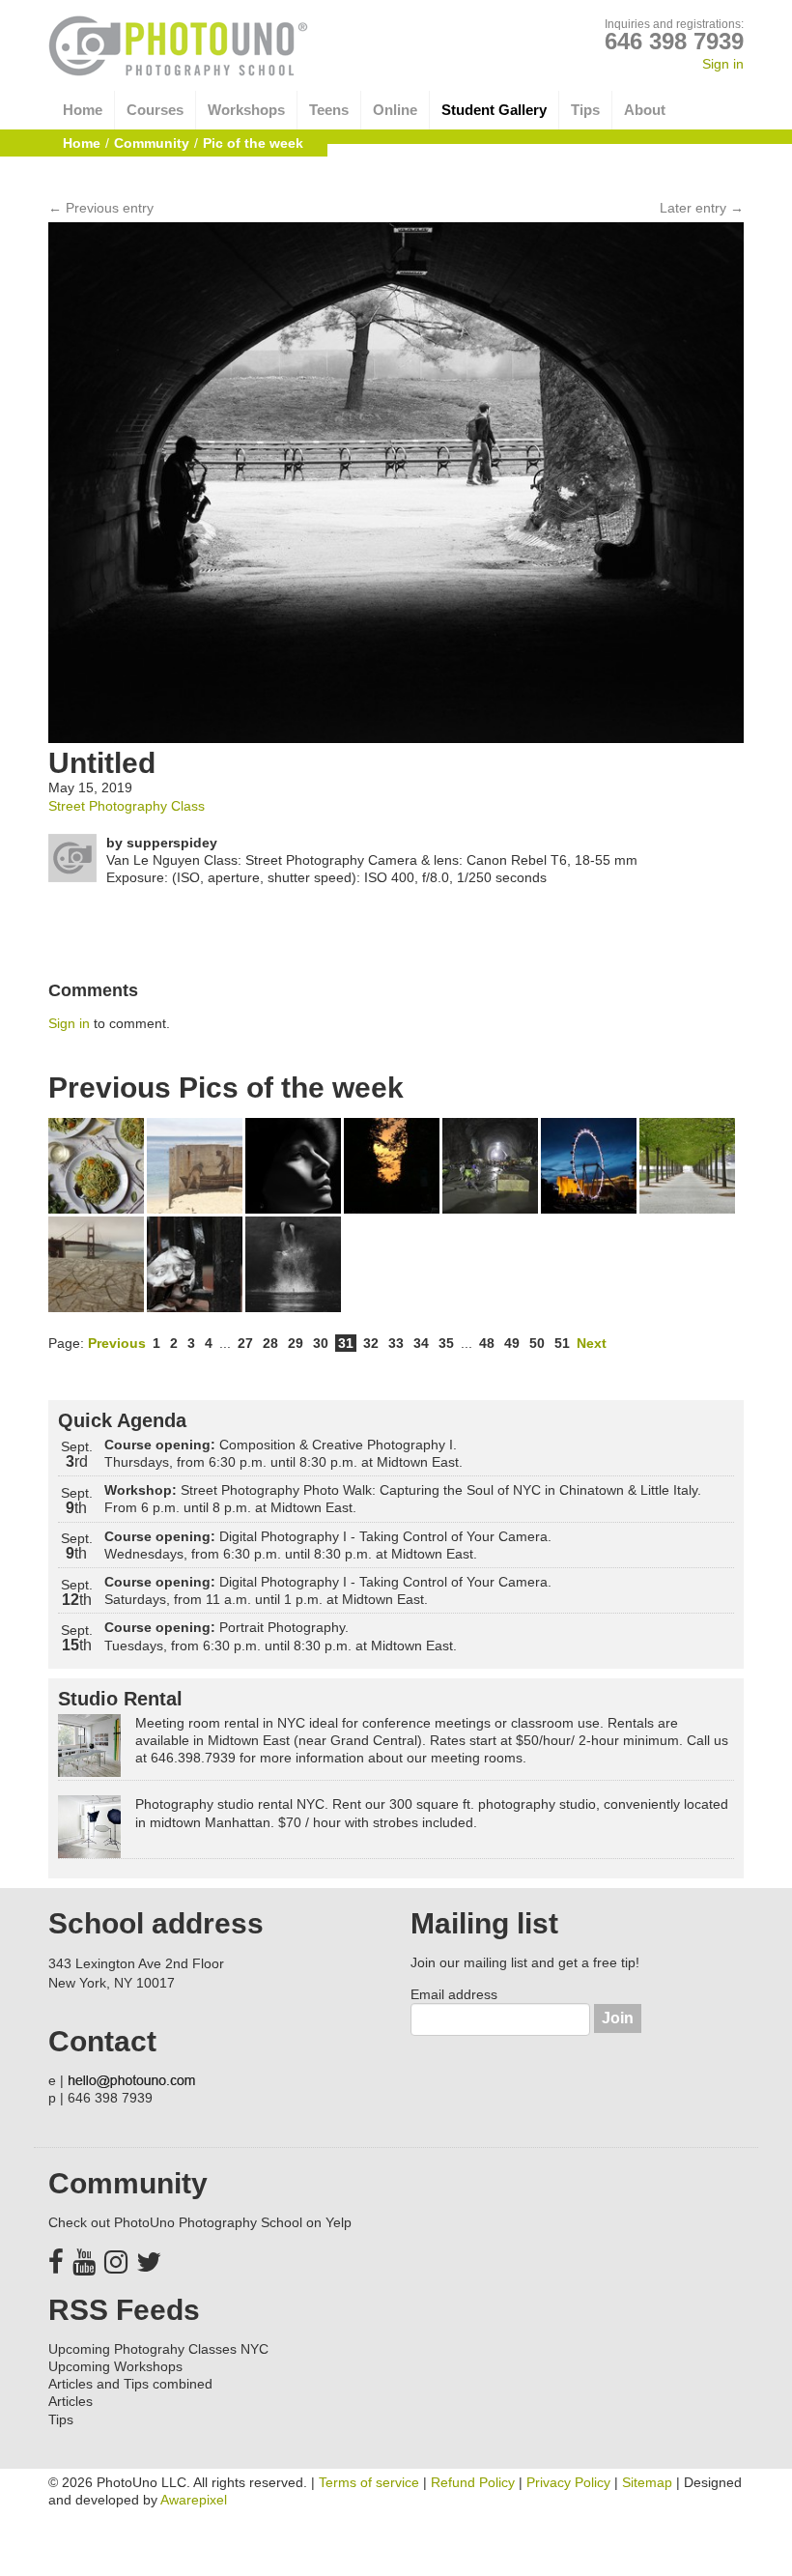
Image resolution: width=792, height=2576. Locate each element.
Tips (585, 110)
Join (618, 2018)
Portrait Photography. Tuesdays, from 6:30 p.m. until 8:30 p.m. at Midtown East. (281, 1636)
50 (537, 1343)
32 (371, 1343)
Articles (71, 2401)
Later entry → (702, 208)
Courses (155, 110)
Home (83, 110)
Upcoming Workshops (115, 2366)
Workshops (246, 110)
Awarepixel (194, 2500)
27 (245, 1343)
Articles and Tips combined (130, 2384)
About (645, 110)
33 (396, 1343)
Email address (454, 1994)
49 (512, 1343)
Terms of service (369, 2482)
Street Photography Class (127, 806)
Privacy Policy (568, 2482)
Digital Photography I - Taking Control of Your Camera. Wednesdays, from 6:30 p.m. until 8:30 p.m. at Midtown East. (328, 1545)
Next (592, 1343)
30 (321, 1343)
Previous (117, 1343)
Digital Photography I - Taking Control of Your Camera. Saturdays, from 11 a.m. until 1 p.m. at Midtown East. (328, 1590)
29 (296, 1343)
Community (152, 143)
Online (395, 110)
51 (562, 1343)
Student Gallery (494, 110)
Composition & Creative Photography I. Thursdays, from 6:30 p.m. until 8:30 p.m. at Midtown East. (283, 1453)
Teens (329, 110)
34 (421, 1343)
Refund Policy (473, 2482)
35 (446, 1343)
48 (487, 1343)
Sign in (723, 64)
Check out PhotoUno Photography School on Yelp (200, 2222)
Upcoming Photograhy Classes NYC (158, 2349)
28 (270, 1343)
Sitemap (647, 2482)
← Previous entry (101, 208)
